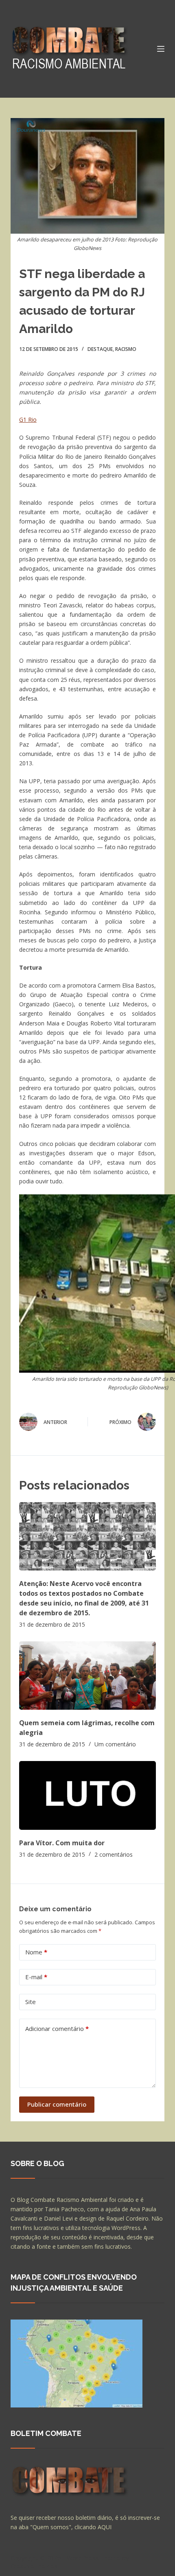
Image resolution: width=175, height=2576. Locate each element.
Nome (36, 1952)
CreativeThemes (34, 2566)
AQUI (105, 2527)
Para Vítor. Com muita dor (62, 1843)
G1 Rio (28, 419)
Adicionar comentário (57, 2028)
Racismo (126, 349)
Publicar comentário (57, 2104)
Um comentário (115, 1744)
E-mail (36, 1977)
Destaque (100, 349)
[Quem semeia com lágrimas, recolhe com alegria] (87, 1676)
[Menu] (161, 49)
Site (31, 2002)
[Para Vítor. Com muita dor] (87, 1795)
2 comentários (114, 1854)
